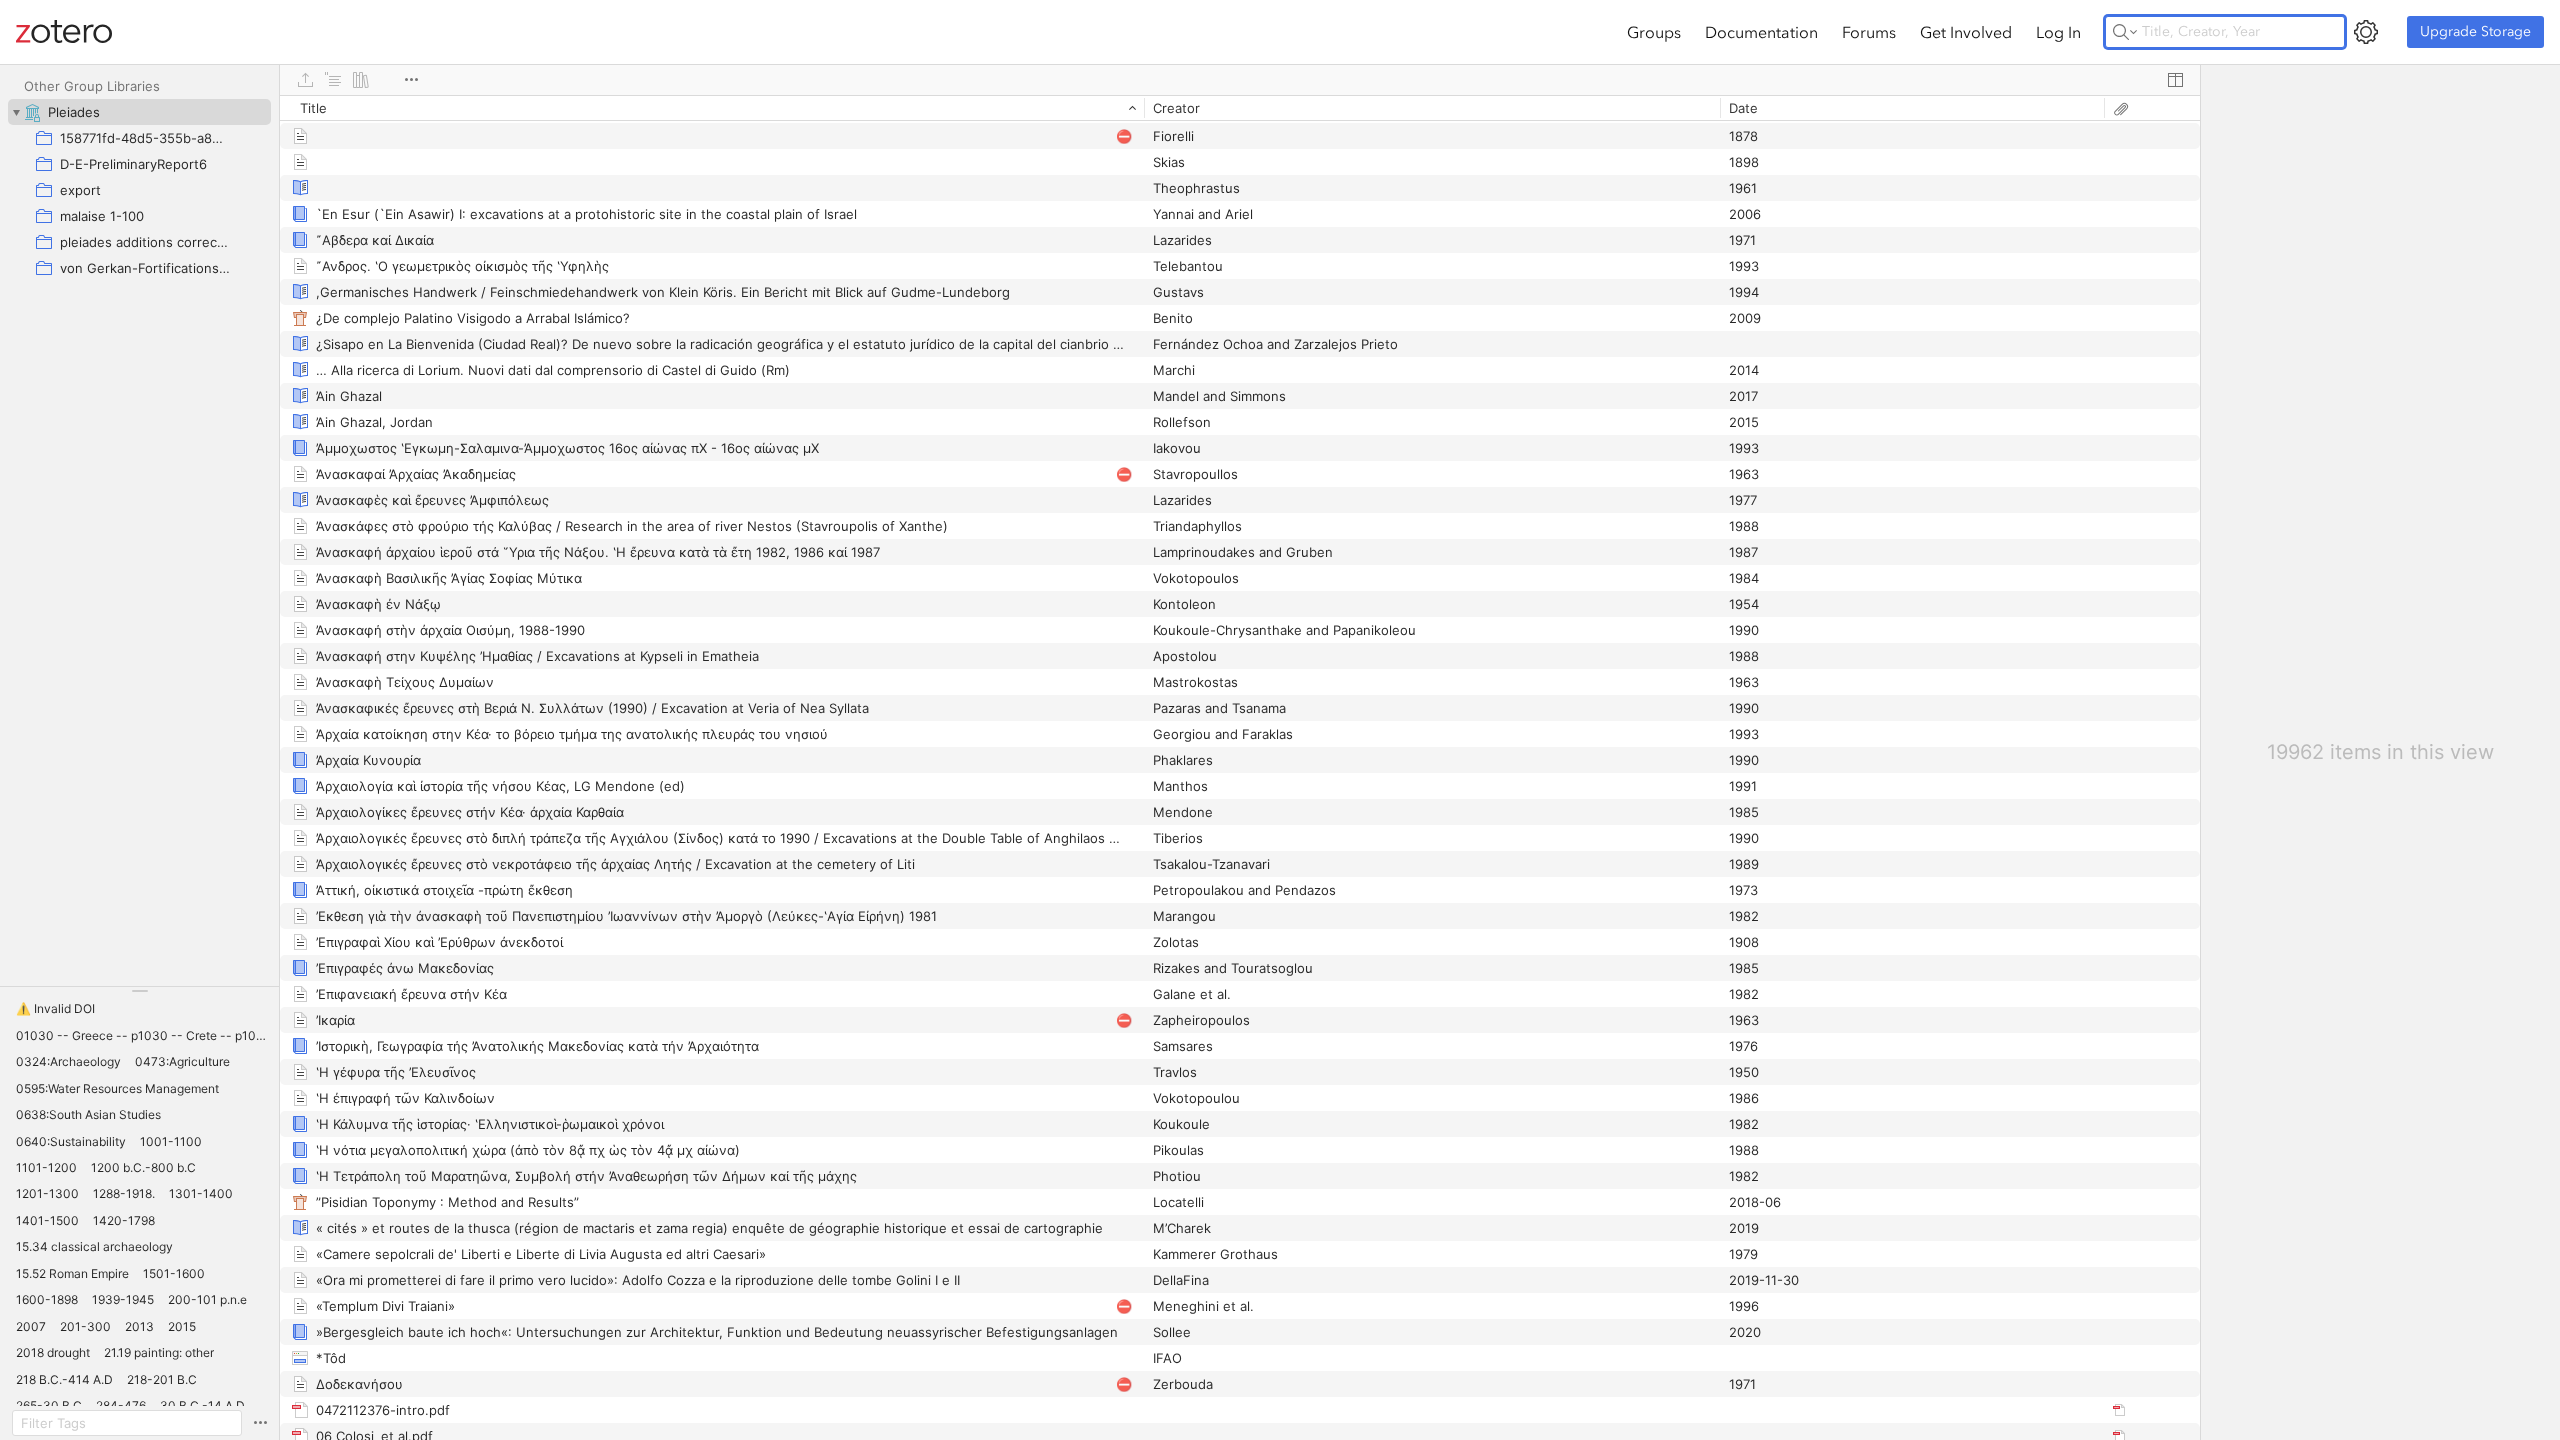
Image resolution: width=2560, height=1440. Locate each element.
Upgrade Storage (2475, 31)
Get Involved (1966, 32)
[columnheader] (712, 108)
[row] (1240, 108)
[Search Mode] (2125, 32)
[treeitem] (139, 112)
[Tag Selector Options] (260, 1423)
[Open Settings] (2366, 32)
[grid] (1240, 767)
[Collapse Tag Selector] (139, 991)
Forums (1869, 32)
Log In (2058, 32)
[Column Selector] (2175, 80)
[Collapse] (16, 112)
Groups (1654, 32)
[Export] (305, 80)
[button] (55, 1009)
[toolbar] (1240, 80)
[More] (411, 80)
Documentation (1761, 32)
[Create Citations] (333, 80)
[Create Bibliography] (361, 80)
